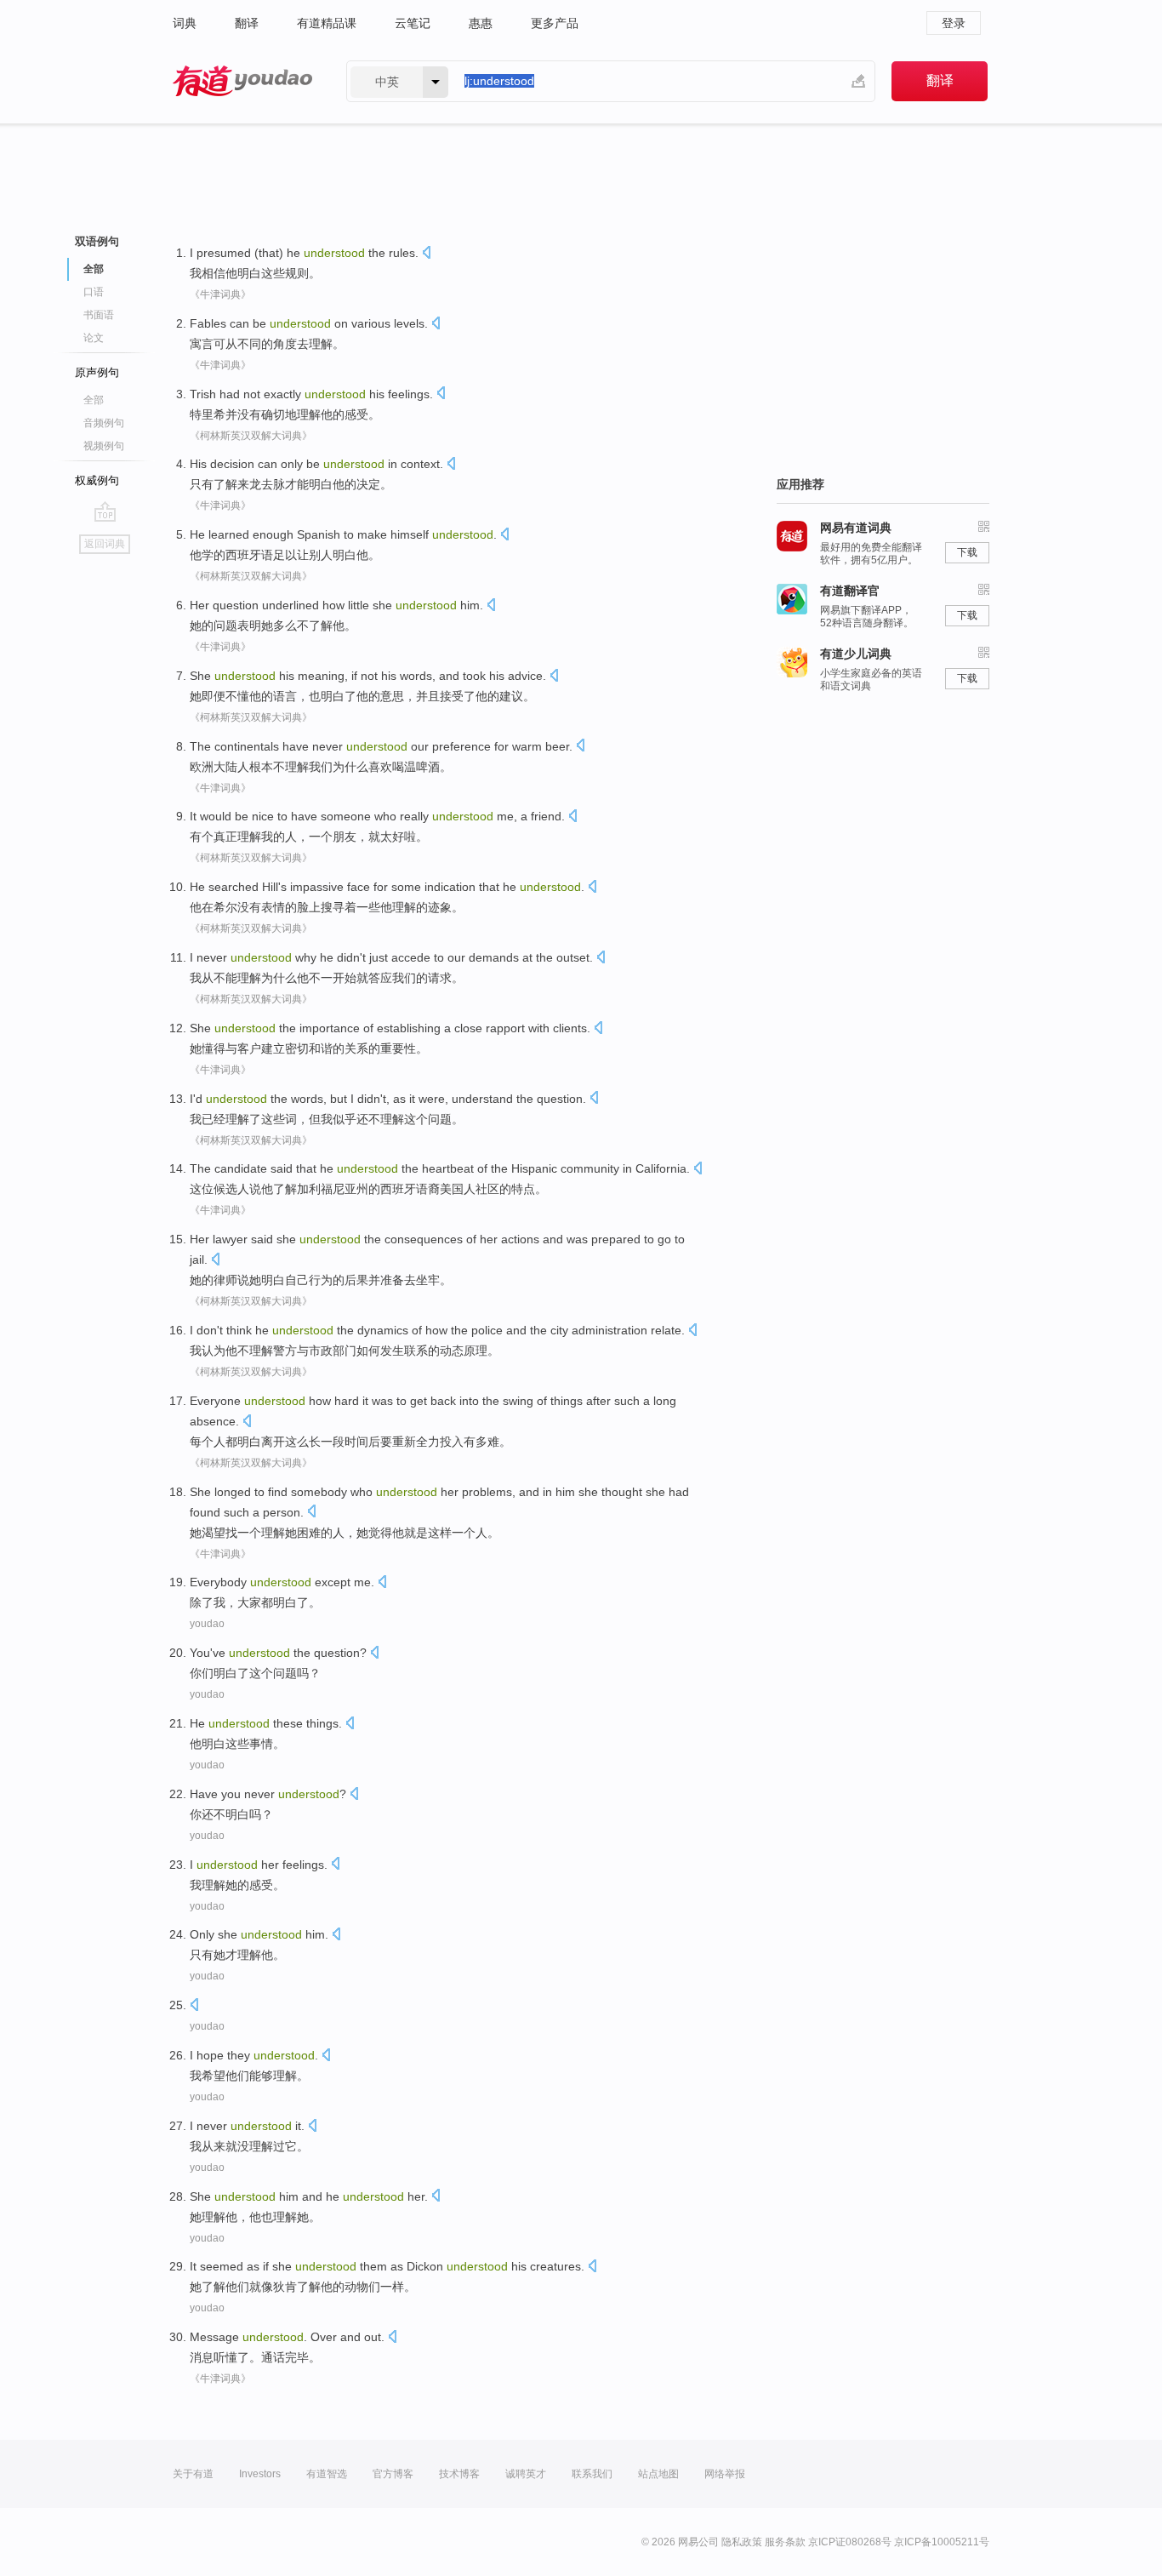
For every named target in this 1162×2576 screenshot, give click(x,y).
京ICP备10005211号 (942, 2542)
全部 (94, 400)
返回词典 (105, 544)
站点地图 (658, 2474)
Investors (260, 2474)
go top (105, 511)
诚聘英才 (526, 2474)
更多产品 (555, 23)
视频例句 (104, 446)
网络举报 (725, 2474)
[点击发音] (426, 254)
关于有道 (193, 2474)
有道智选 (327, 2474)
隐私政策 (742, 2542)
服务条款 (785, 2542)
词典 (185, 23)
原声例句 (97, 372)
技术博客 (459, 2474)
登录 (954, 23)
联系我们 (592, 2474)
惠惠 (481, 23)
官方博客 (393, 2474)
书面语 (99, 315)
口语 (94, 292)
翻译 (247, 23)
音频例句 (104, 423)
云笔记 (413, 23)
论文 (94, 338)
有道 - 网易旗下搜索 (242, 81)
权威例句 (97, 480)
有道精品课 (327, 23)
